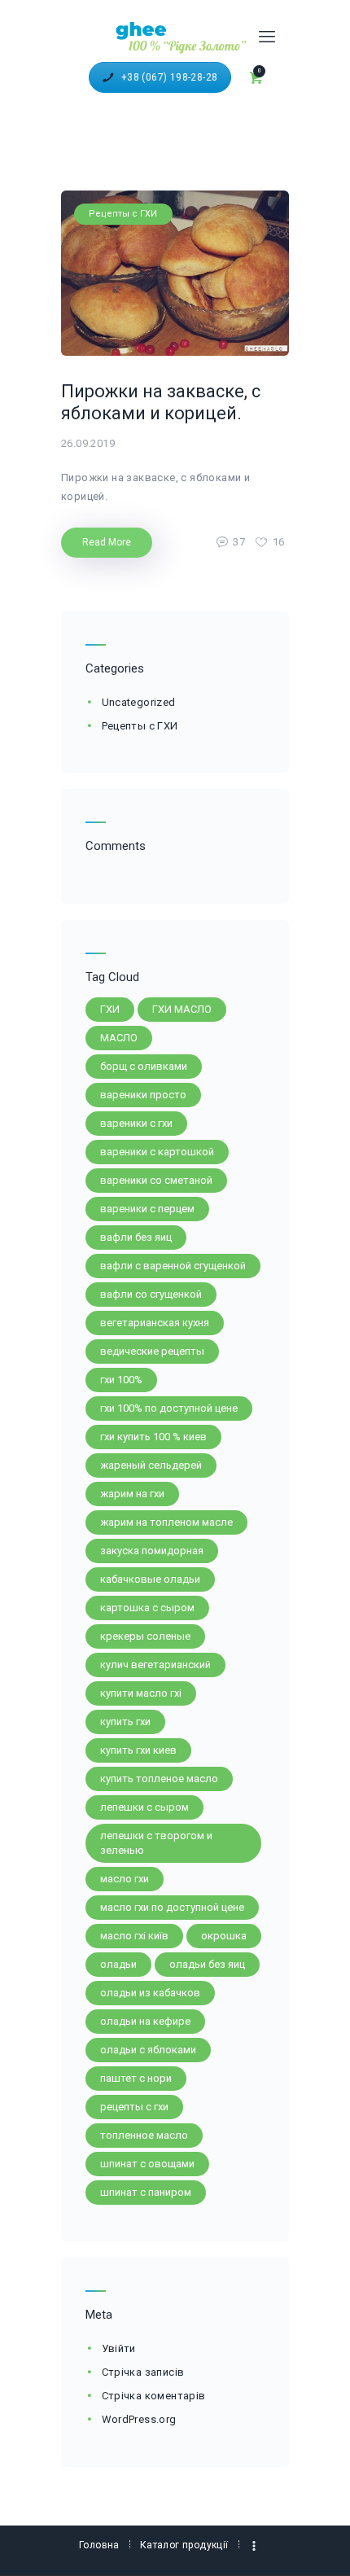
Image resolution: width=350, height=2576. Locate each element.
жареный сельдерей (151, 1465)
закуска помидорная (152, 1551)
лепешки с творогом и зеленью (156, 1843)
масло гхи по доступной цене (172, 1907)
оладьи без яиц (207, 1964)
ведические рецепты (152, 1351)
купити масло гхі (141, 1693)
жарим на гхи (132, 1494)
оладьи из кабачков (150, 1993)
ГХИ (110, 1009)
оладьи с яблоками (148, 2050)
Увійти (119, 2348)
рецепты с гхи (134, 2107)
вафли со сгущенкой (151, 1294)
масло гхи (125, 1879)
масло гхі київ (134, 1936)
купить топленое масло (159, 1779)
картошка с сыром (147, 1608)
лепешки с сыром (144, 1807)
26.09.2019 (88, 443)
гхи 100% (121, 1380)
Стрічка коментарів (154, 2396)
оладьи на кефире (145, 2021)
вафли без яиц (136, 1237)
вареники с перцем (147, 1209)
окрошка (224, 1936)
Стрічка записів (143, 2372)
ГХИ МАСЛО (182, 1009)
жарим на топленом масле (166, 1522)
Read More (107, 542)
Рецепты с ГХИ (123, 214)
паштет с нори (136, 2078)
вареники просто (143, 1095)
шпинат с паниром (146, 2192)
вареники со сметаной (156, 1180)
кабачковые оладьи (150, 1579)
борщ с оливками (144, 1066)
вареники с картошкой (157, 1152)
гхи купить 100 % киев (153, 1437)
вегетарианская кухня (155, 1323)
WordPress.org (139, 2419)
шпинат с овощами (147, 2164)
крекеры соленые (145, 1636)
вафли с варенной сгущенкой (173, 1266)
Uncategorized (139, 702)
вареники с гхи (136, 1123)
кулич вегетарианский (155, 1665)
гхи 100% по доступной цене (169, 1408)
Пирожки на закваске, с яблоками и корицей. (161, 402)
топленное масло (144, 2135)
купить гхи (125, 1722)
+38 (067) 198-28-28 (170, 77)
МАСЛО (119, 1038)
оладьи (118, 1964)
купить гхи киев (138, 1750)
